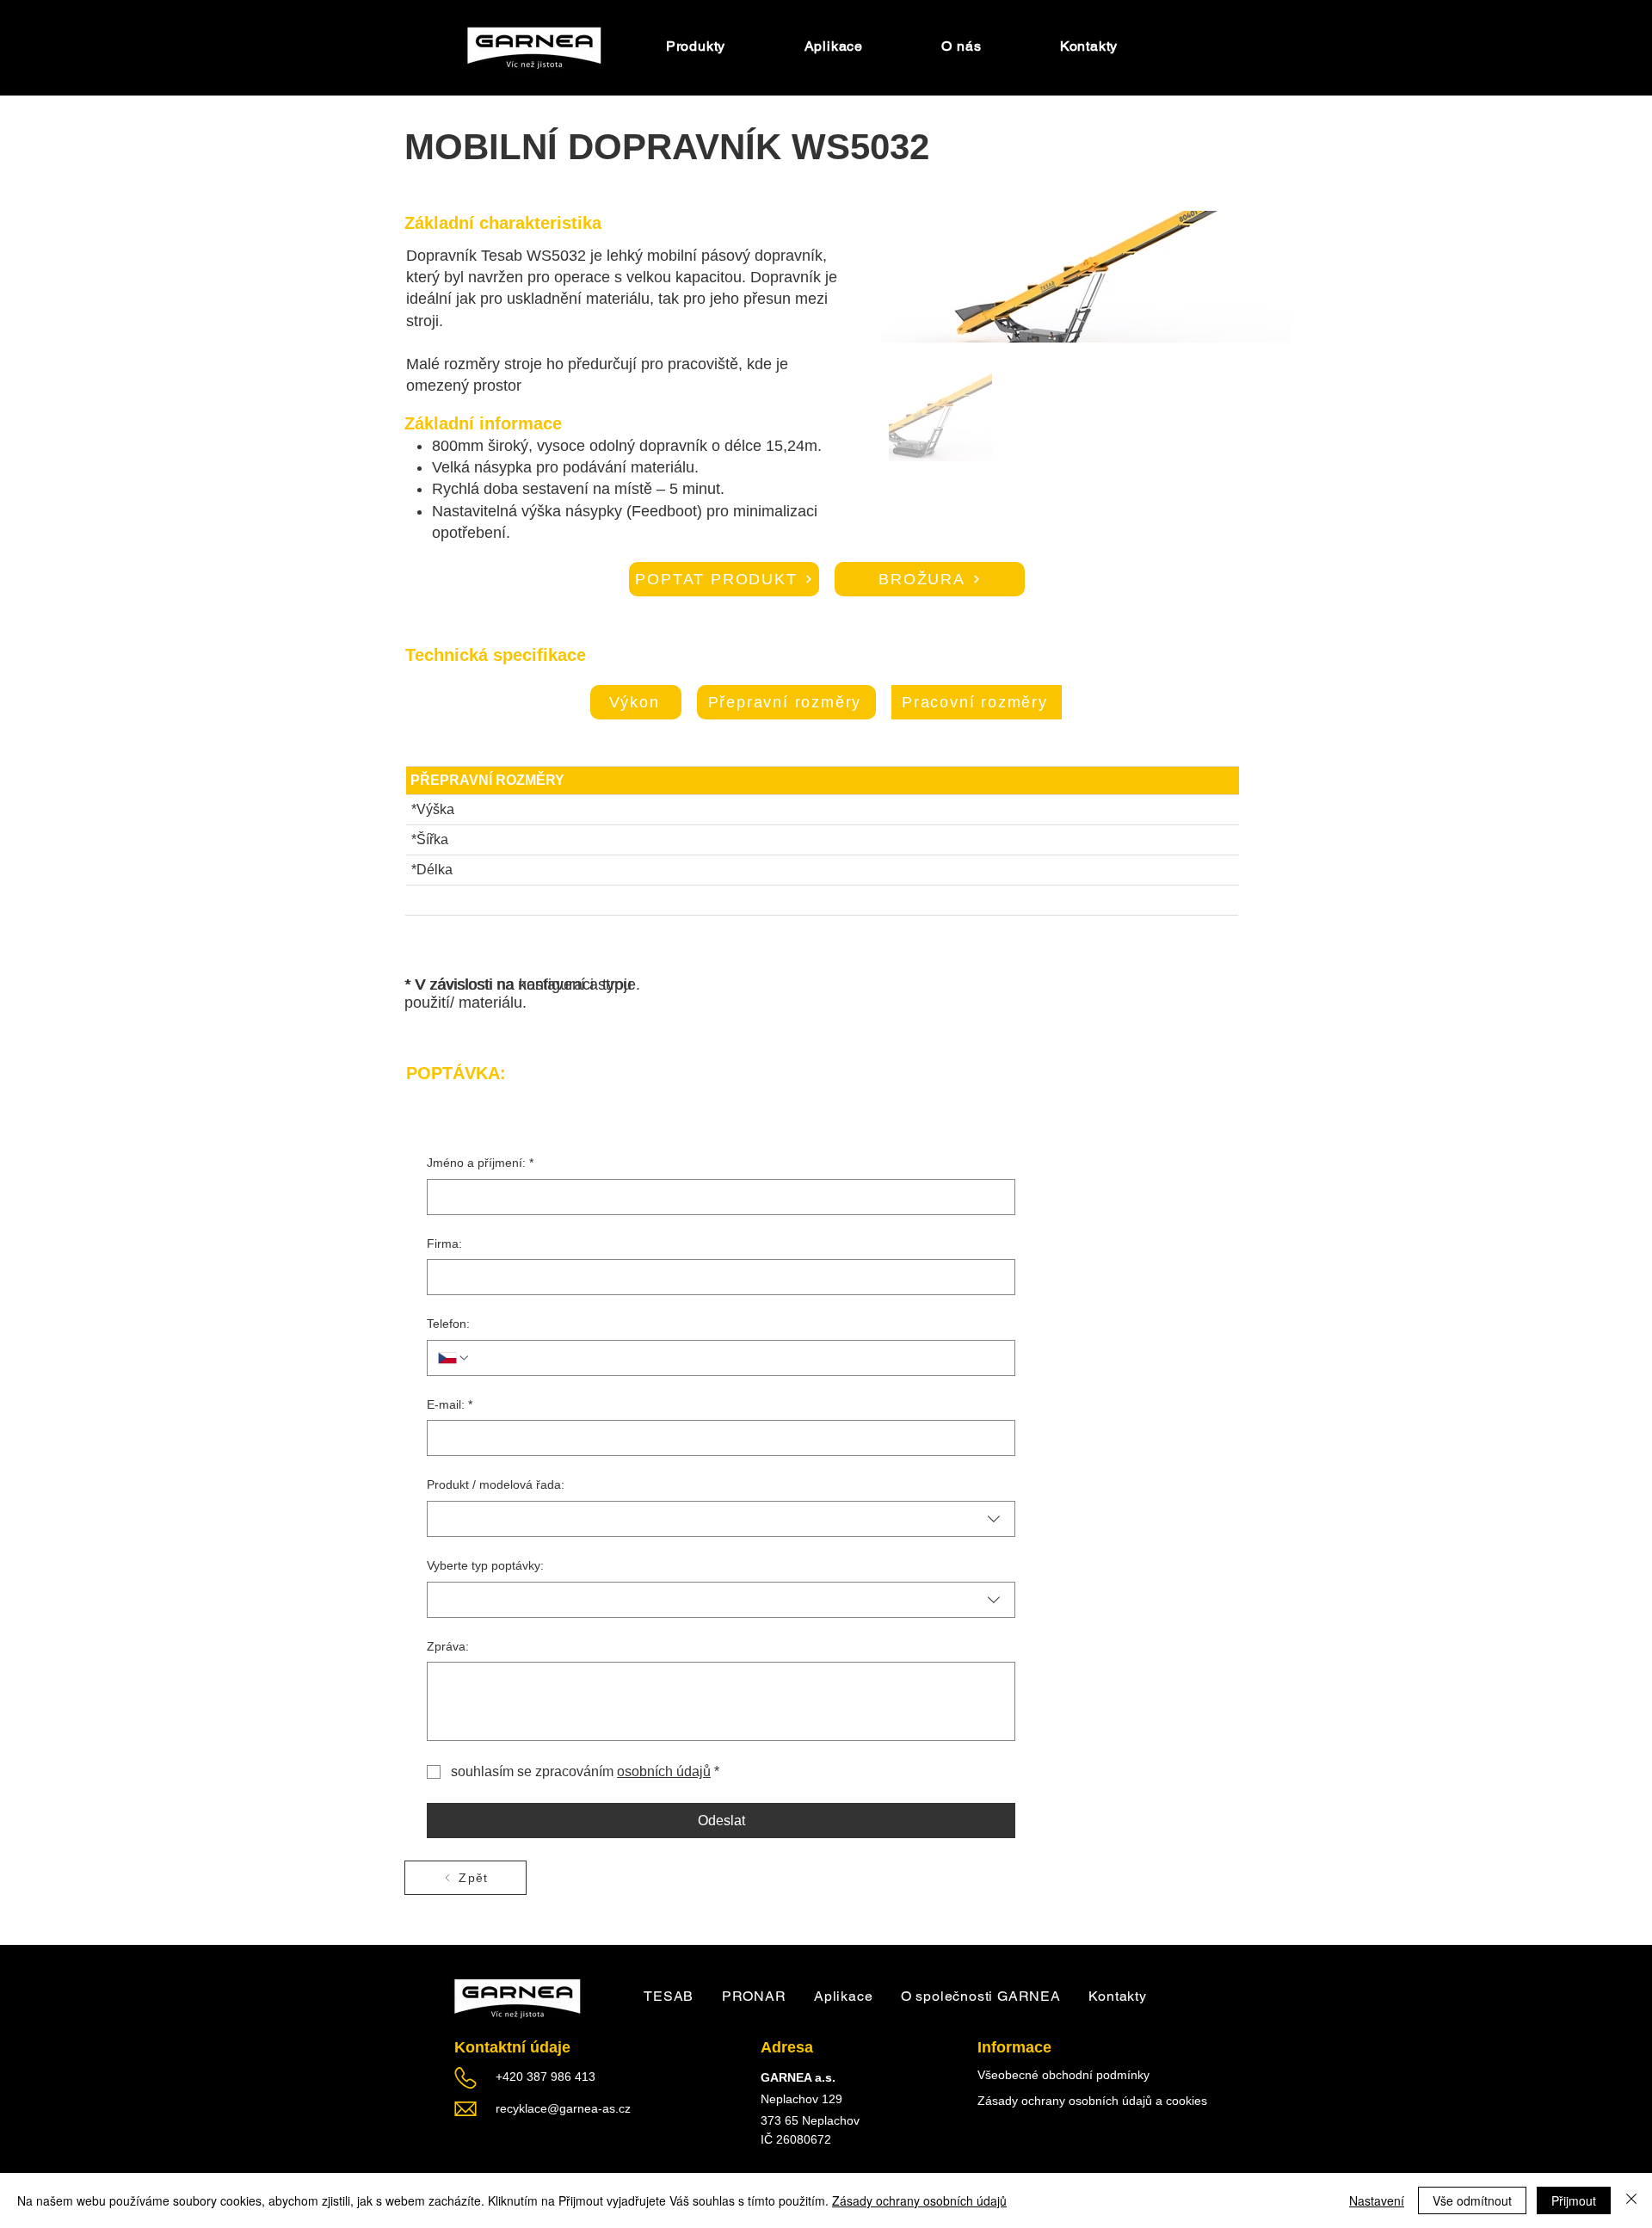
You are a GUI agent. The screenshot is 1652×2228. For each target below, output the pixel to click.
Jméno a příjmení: (480, 1163)
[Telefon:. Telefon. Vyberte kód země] (454, 1358)
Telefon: (448, 1324)
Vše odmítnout (1472, 2200)
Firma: (444, 1244)
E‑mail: (450, 1404)
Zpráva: (448, 1646)
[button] (962, 46)
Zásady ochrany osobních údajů (919, 2200)
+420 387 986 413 (546, 2077)
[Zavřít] (1631, 2200)
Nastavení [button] (1377, 2200)
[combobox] (721, 1519)
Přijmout (1574, 2200)
